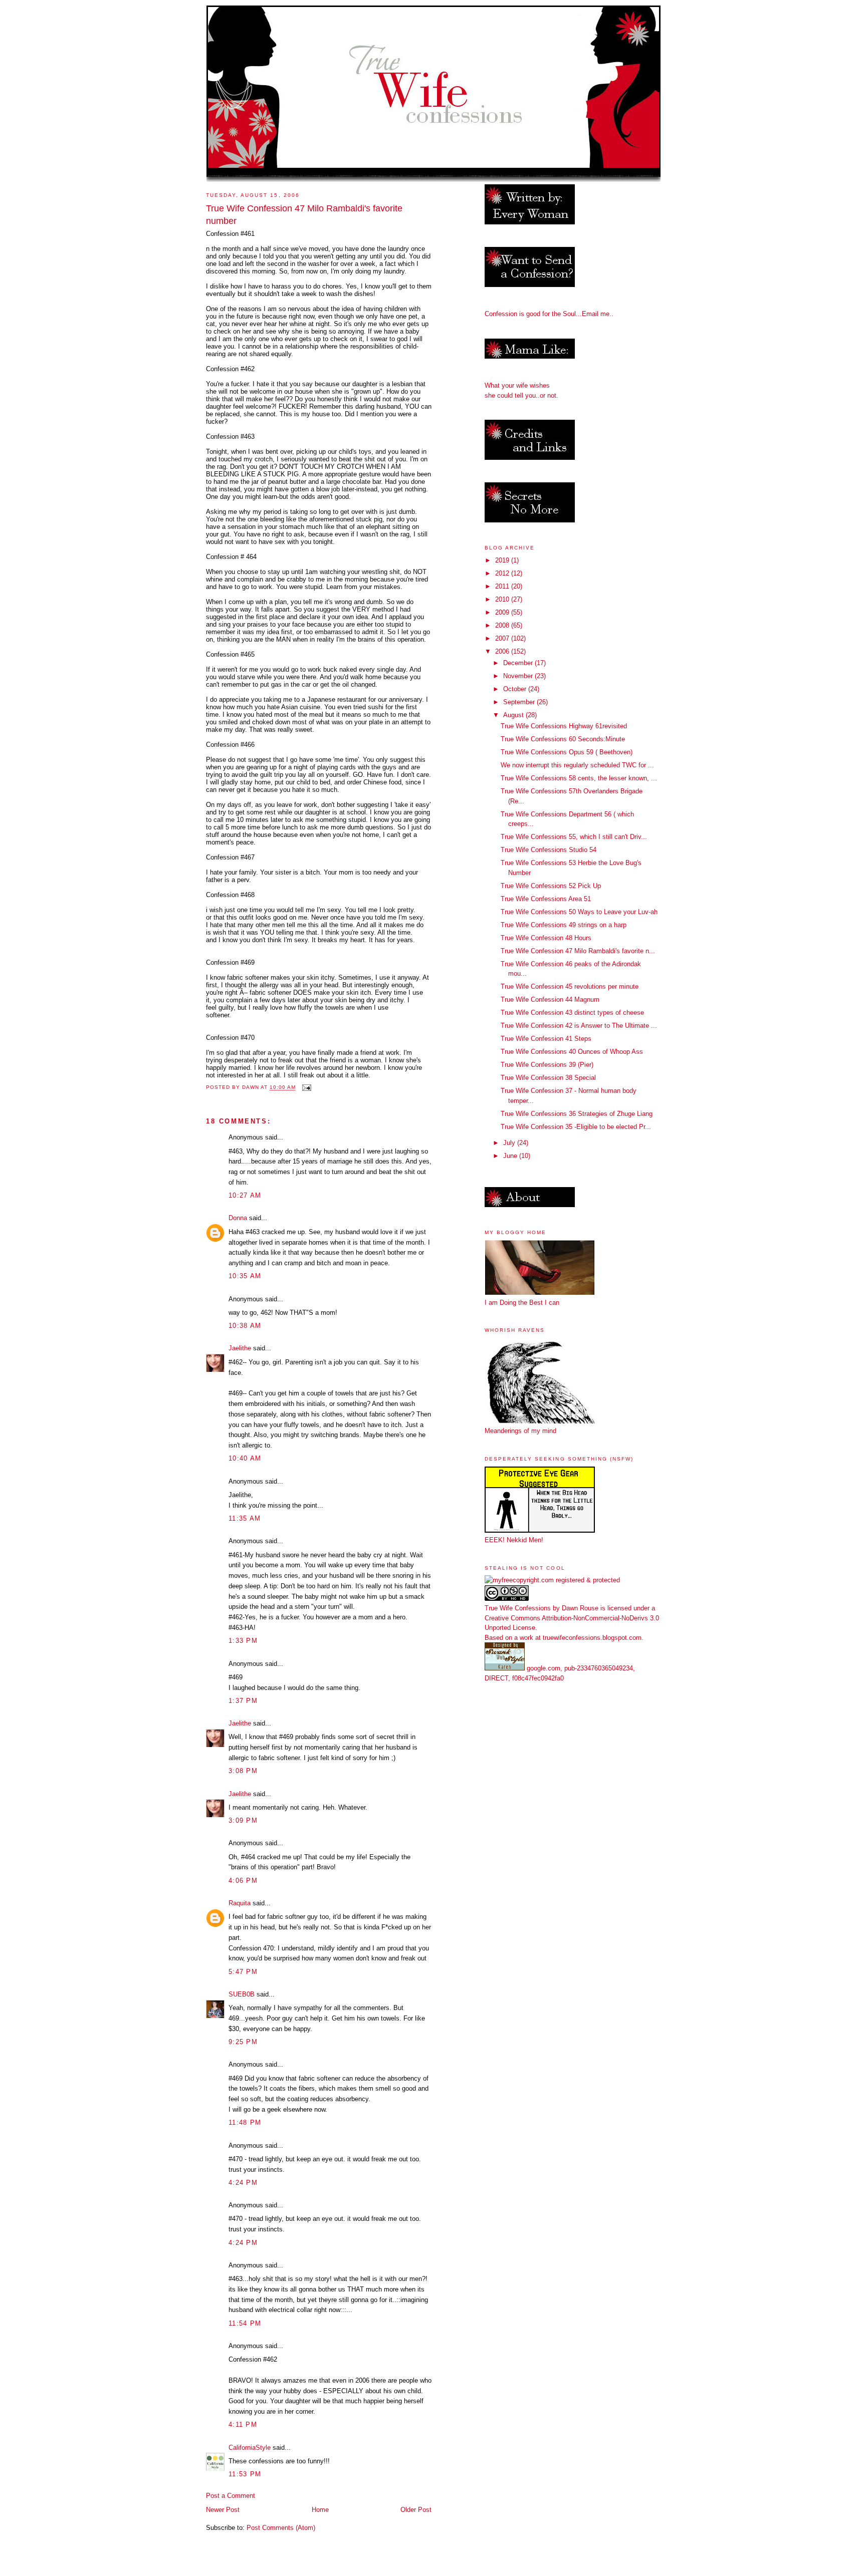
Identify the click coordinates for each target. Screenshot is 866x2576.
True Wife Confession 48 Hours (546, 938)
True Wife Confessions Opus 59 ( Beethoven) (567, 752)
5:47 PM (243, 1972)
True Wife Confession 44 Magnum (550, 999)
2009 (503, 612)
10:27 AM (245, 1195)
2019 (503, 560)
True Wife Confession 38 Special (548, 1078)
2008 (503, 625)
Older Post (416, 2510)
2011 (503, 586)
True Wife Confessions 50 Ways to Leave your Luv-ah (579, 912)
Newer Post (223, 2510)
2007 (503, 638)
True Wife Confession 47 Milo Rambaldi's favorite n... (578, 951)
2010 (503, 599)
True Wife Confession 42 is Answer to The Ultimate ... (579, 1026)
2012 (503, 573)
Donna (238, 1218)
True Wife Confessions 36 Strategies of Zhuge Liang (577, 1114)
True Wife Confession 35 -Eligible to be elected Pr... (576, 1127)
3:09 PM (243, 1820)
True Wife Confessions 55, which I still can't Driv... (574, 837)
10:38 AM (245, 1326)
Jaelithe (240, 1348)
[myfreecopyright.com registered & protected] (552, 1580)
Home (320, 2510)
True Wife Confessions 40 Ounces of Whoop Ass (572, 1052)
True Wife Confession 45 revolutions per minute (570, 986)
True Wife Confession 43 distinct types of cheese (572, 1013)
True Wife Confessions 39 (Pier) (547, 1065)
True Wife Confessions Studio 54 (549, 850)
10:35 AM (245, 1276)
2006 (503, 651)
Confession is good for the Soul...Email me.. (549, 314)
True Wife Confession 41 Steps (546, 1039)
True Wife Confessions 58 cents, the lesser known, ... (579, 778)
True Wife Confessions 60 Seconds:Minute (563, 739)
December (519, 663)
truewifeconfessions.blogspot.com (592, 1638)
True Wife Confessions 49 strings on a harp (564, 925)
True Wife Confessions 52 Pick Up (551, 886)
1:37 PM (243, 1701)
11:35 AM (245, 1518)
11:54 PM (245, 2323)
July (510, 1143)
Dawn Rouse (580, 1608)
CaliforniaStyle (250, 2448)
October (516, 689)
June (511, 1156)
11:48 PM (245, 2122)
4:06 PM (243, 1881)
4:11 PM (243, 2424)
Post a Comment (231, 2496)
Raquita (240, 1903)
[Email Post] (306, 1088)
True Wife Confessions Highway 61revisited (564, 726)
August (514, 715)
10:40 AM (245, 1458)
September (520, 702)
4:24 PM (243, 2183)
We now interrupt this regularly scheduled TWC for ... (577, 765)
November (519, 676)
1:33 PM (243, 1641)
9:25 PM (243, 2042)
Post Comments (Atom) (281, 2528)
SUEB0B (242, 1994)
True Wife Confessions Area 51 (546, 899)
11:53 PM (245, 2474)
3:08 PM (243, 1771)
